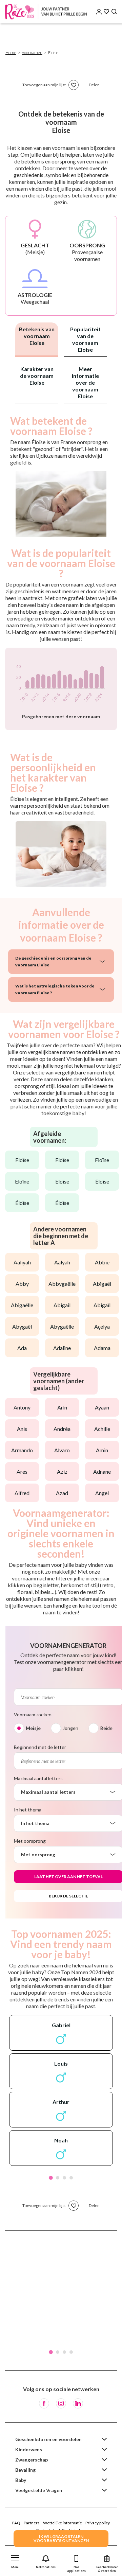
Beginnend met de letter (40, 1747)
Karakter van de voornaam (37, 376)
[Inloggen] (99, 12)
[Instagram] (61, 2403)
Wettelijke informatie (63, 2523)
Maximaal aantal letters (38, 1778)
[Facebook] (44, 2403)
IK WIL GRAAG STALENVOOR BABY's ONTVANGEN (61, 2538)
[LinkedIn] (78, 2403)
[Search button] (114, 12)
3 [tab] (64, 2178)
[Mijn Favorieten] (106, 12)
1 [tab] (51, 2178)
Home (11, 52)
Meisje (33, 1728)
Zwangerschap (32, 2460)
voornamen (32, 52)
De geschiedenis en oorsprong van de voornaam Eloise (53, 961)
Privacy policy (98, 2523)
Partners (32, 2523)
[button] (15, 2560)
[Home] (47, 12)
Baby (21, 2480)
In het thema (28, 1810)
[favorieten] (74, 85)
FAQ (16, 2523)
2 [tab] (58, 2178)
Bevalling (25, 2470)
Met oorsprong (30, 1841)
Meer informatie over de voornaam (85, 382)
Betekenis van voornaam (37, 336)
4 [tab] (71, 2178)
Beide (106, 1728)
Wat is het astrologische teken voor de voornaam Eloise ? (55, 989)
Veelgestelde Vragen (39, 2490)
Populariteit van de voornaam (85, 339)
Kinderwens (29, 2449)
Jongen (70, 1728)
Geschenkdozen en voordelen (48, 2439)
